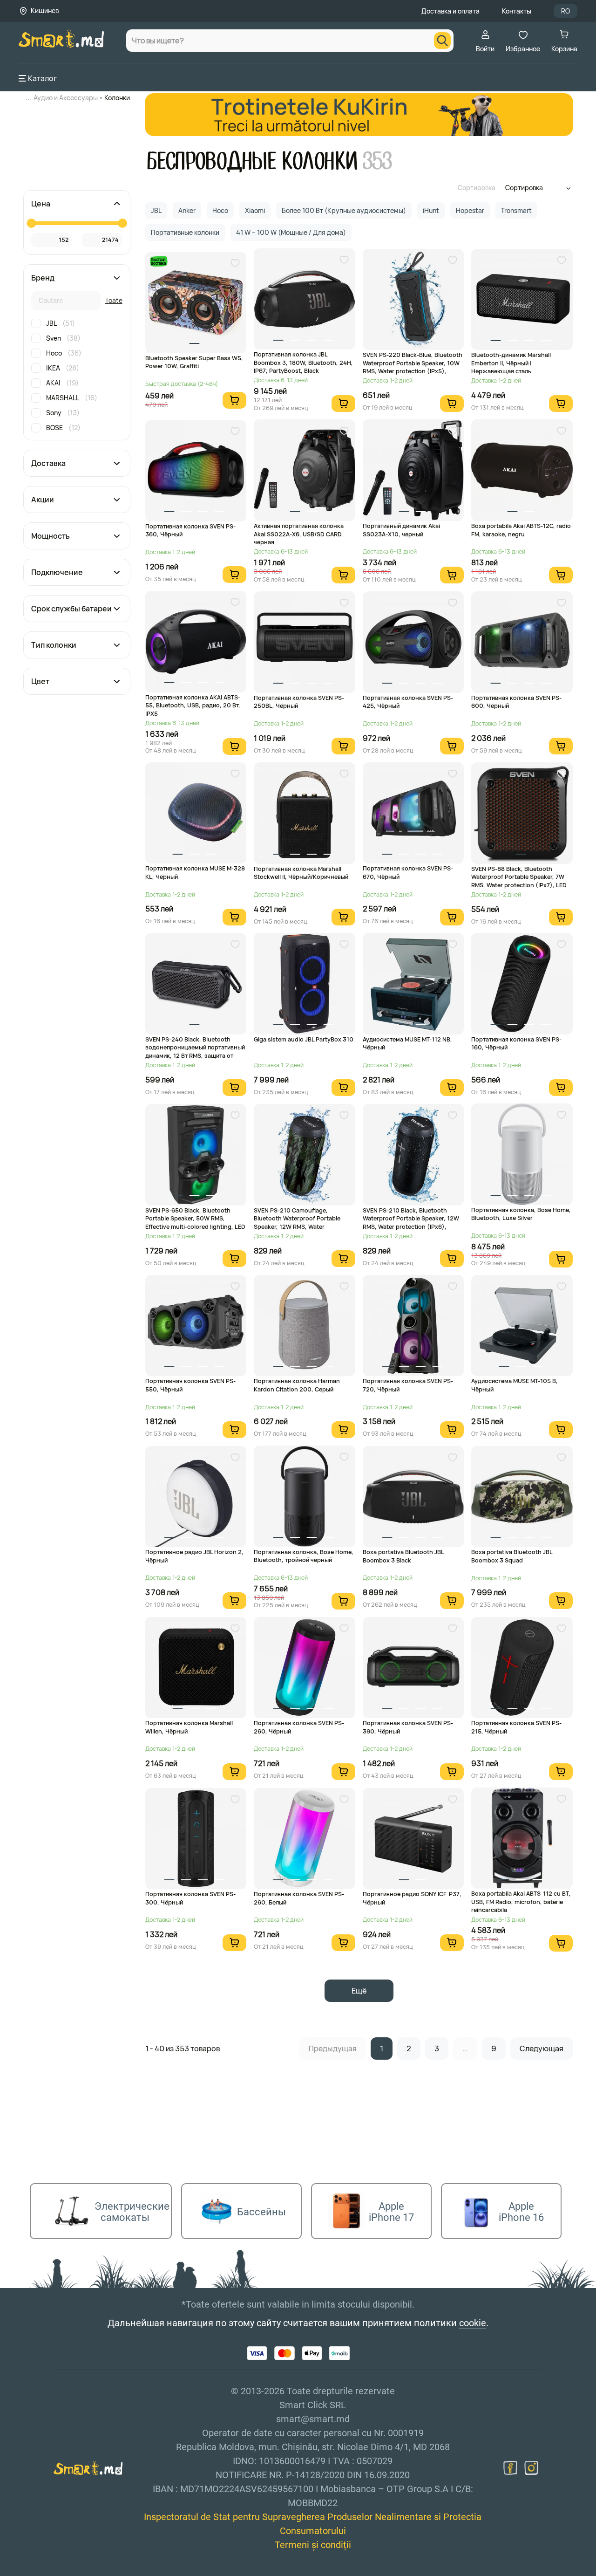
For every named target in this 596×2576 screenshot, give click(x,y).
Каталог (42, 78)
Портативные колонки (185, 232)
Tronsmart (516, 210)
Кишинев (45, 10)
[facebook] (510, 2468)
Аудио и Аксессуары (66, 98)
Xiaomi (255, 210)
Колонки (117, 98)
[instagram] (531, 2468)
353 (377, 161)
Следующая (542, 2048)
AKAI (62, 383)
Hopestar (470, 210)
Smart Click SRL (73, 2571)
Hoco (64, 353)
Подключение (57, 572)
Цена (41, 204)
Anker (187, 210)
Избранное (523, 49)
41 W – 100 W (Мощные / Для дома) (291, 232)
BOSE (63, 428)
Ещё (359, 1991)
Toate (114, 300)
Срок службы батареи (71, 609)
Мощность (51, 536)
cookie (473, 2323)
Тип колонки (54, 645)
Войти (485, 49)
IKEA (63, 368)
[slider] (31, 223)
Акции (43, 500)
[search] (442, 41)
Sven (63, 338)
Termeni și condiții (313, 2545)
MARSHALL (72, 398)
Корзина (564, 49)
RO (566, 11)
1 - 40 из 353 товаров (183, 2048)
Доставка (48, 463)
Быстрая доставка (158, 261)
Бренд (43, 278)
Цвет (40, 681)
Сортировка (477, 188)
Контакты (517, 11)
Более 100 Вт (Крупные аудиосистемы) (344, 210)
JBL (61, 323)
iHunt (431, 210)
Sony (63, 413)
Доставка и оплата (450, 11)
